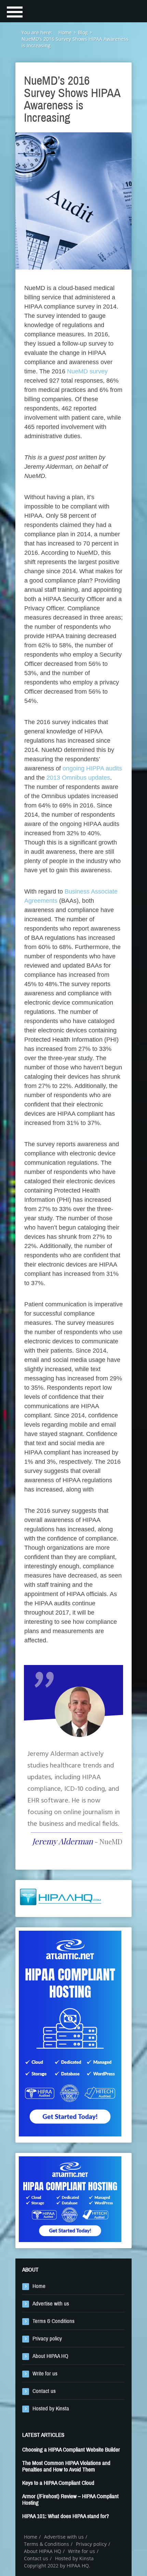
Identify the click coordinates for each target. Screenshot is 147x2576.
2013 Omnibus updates (78, 778)
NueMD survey (87, 371)
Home (39, 2286)
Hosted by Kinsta (51, 2409)
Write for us (45, 2374)
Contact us (44, 2391)
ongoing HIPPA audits (92, 768)
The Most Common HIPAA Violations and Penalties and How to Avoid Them (66, 2466)
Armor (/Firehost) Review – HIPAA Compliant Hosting (70, 2500)
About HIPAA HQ (50, 2356)
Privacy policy (47, 2339)
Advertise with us (51, 2304)
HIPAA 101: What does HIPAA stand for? (66, 2516)
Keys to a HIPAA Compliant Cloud (58, 2483)
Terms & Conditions (54, 2321)
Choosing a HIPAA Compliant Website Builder (71, 2450)
